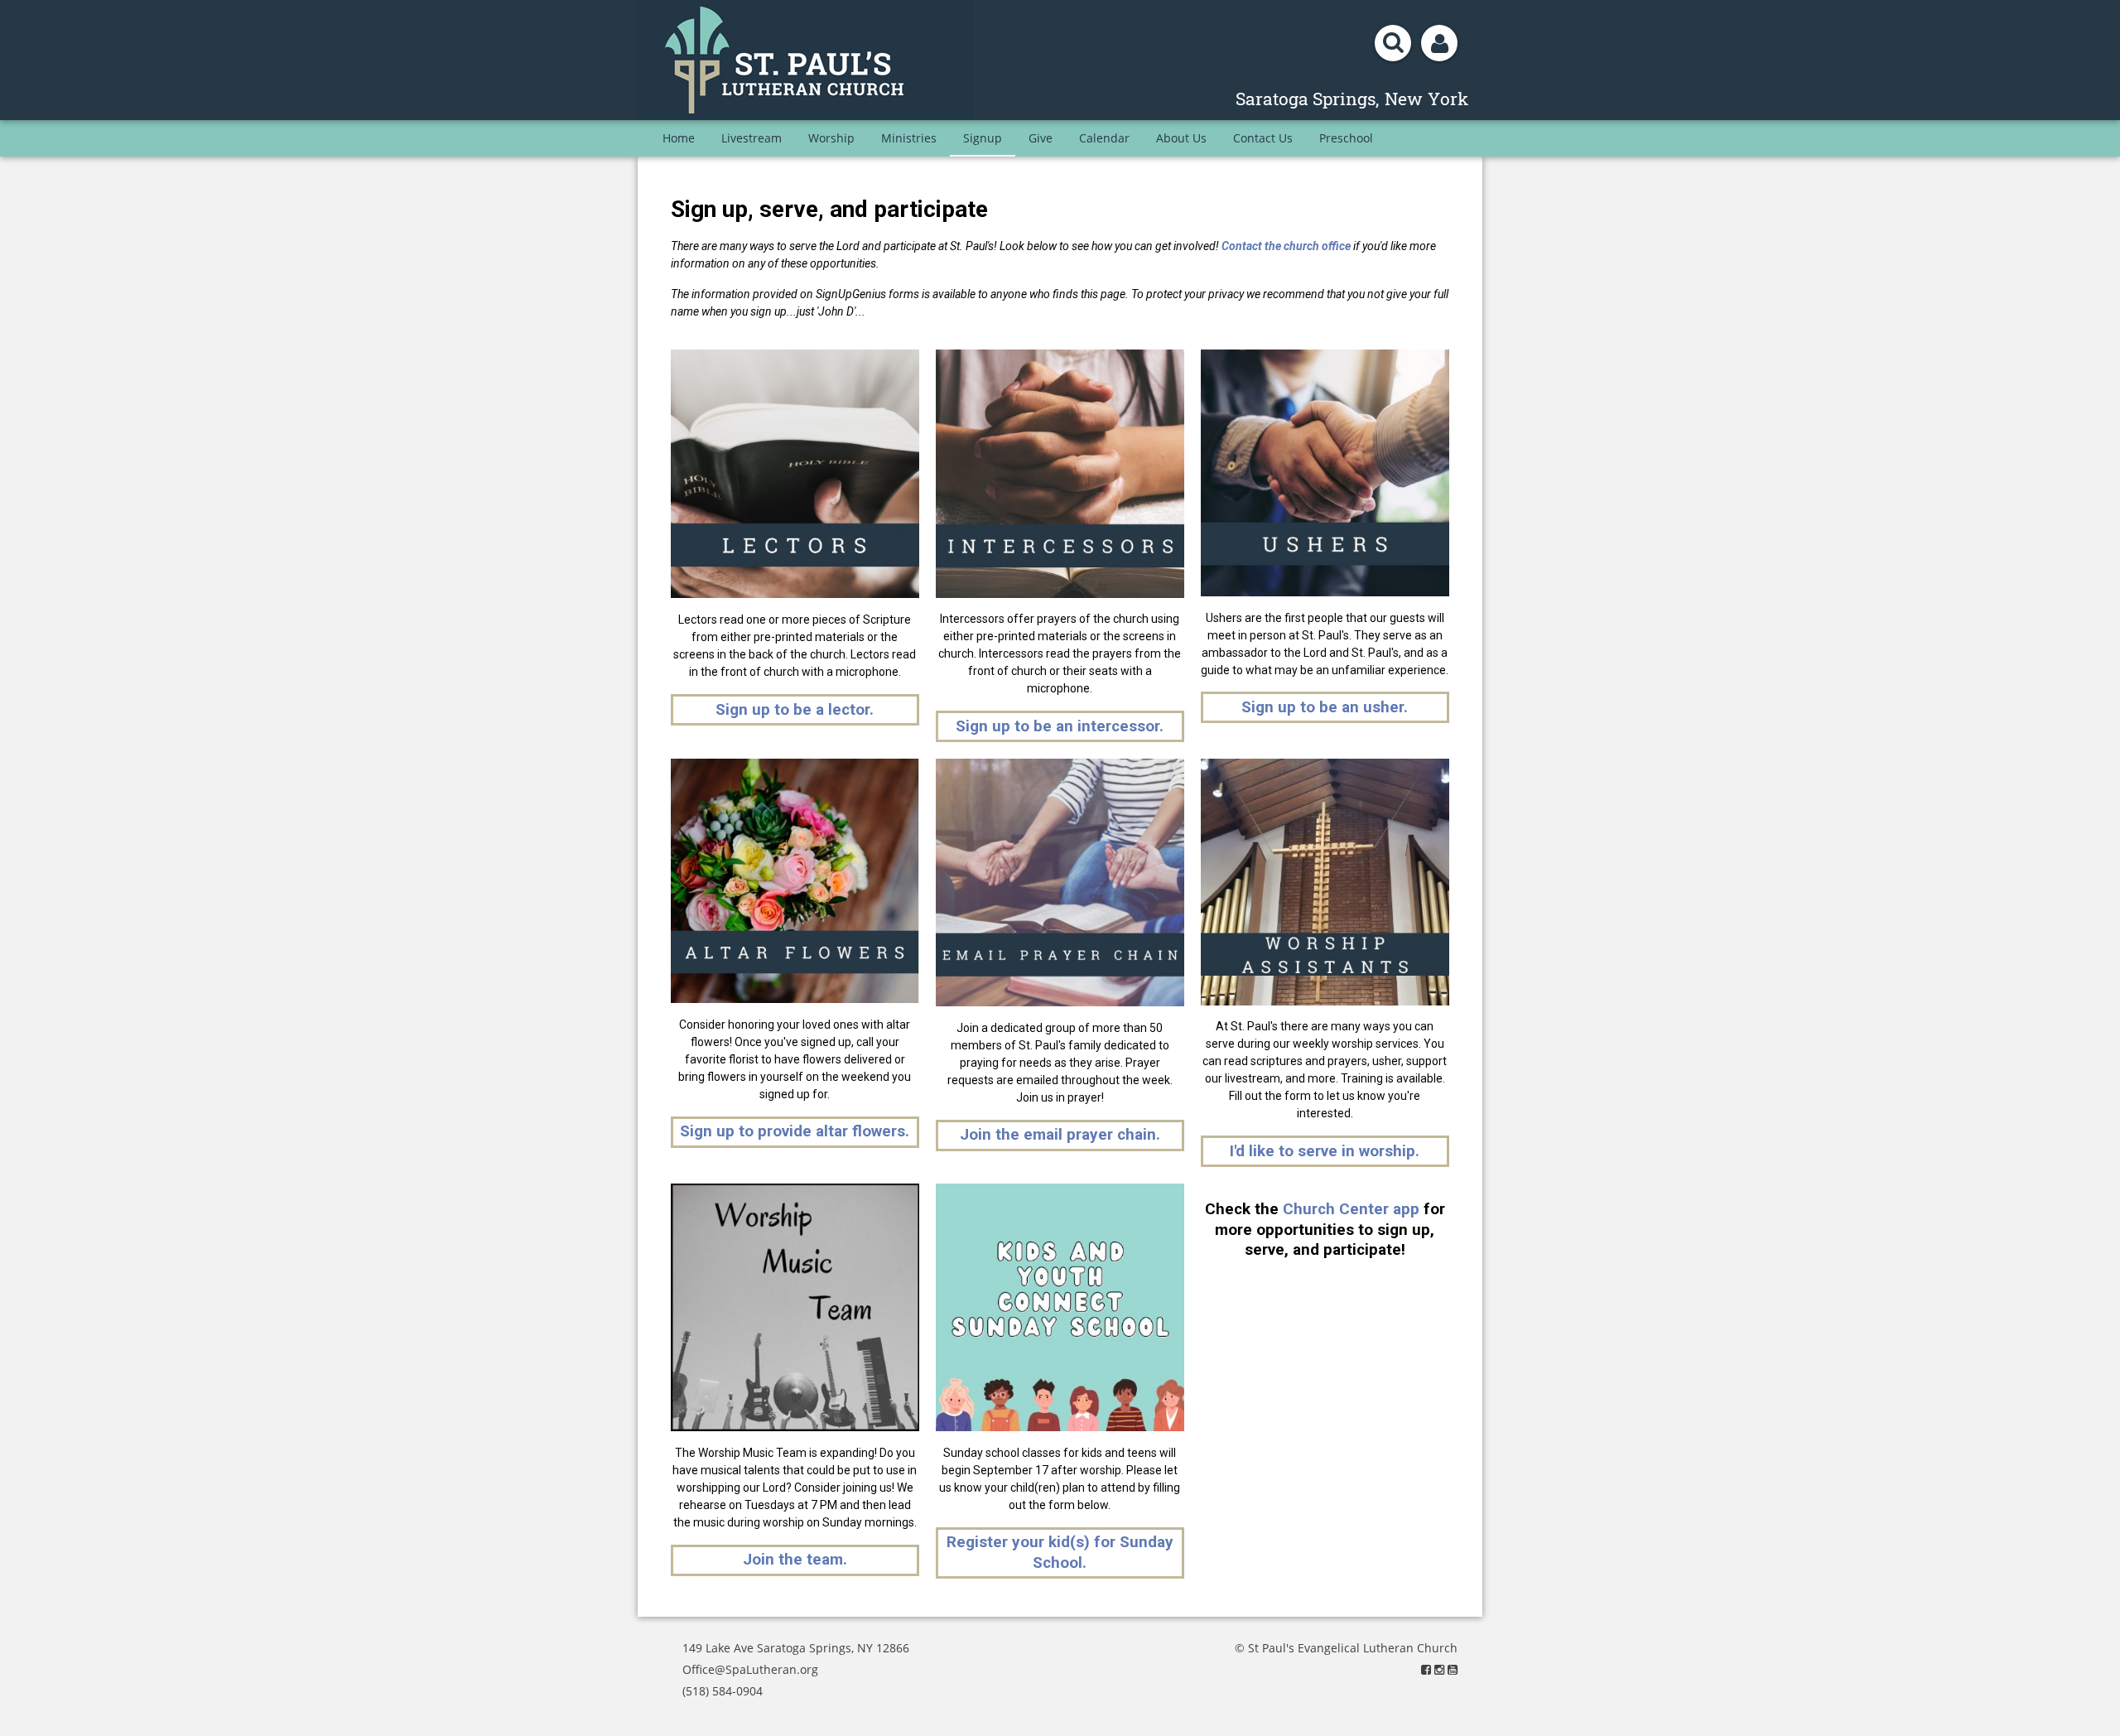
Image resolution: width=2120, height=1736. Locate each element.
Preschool (1346, 138)
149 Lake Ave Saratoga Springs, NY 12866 (796, 1648)
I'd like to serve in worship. (1325, 1151)
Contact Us (1263, 138)
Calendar (1104, 138)
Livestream (752, 138)
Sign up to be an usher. (1325, 707)
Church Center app (1351, 1209)
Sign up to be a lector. (795, 709)
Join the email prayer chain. (1060, 1134)
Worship (831, 138)
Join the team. (795, 1559)
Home (679, 138)
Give (1041, 138)
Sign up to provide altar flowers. (795, 1131)
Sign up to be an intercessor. (1060, 726)
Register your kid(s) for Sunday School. (1060, 1552)
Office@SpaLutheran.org (750, 1669)
